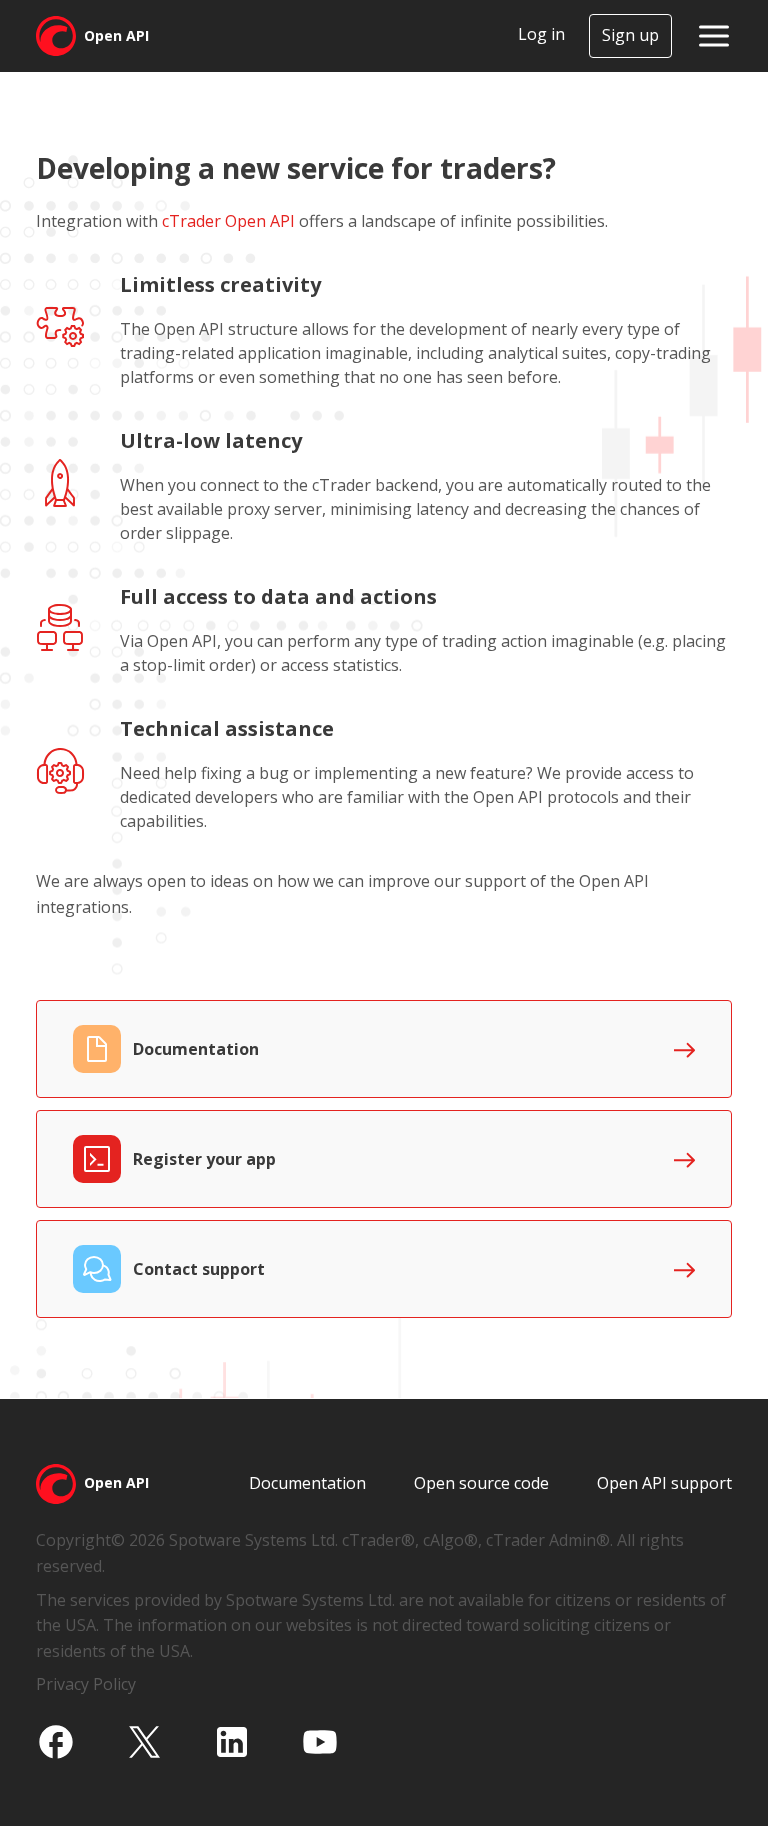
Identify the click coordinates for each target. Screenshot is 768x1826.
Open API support (664, 1483)
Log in (541, 34)
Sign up (630, 35)
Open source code (481, 1483)
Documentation (307, 1483)
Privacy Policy (86, 1684)
